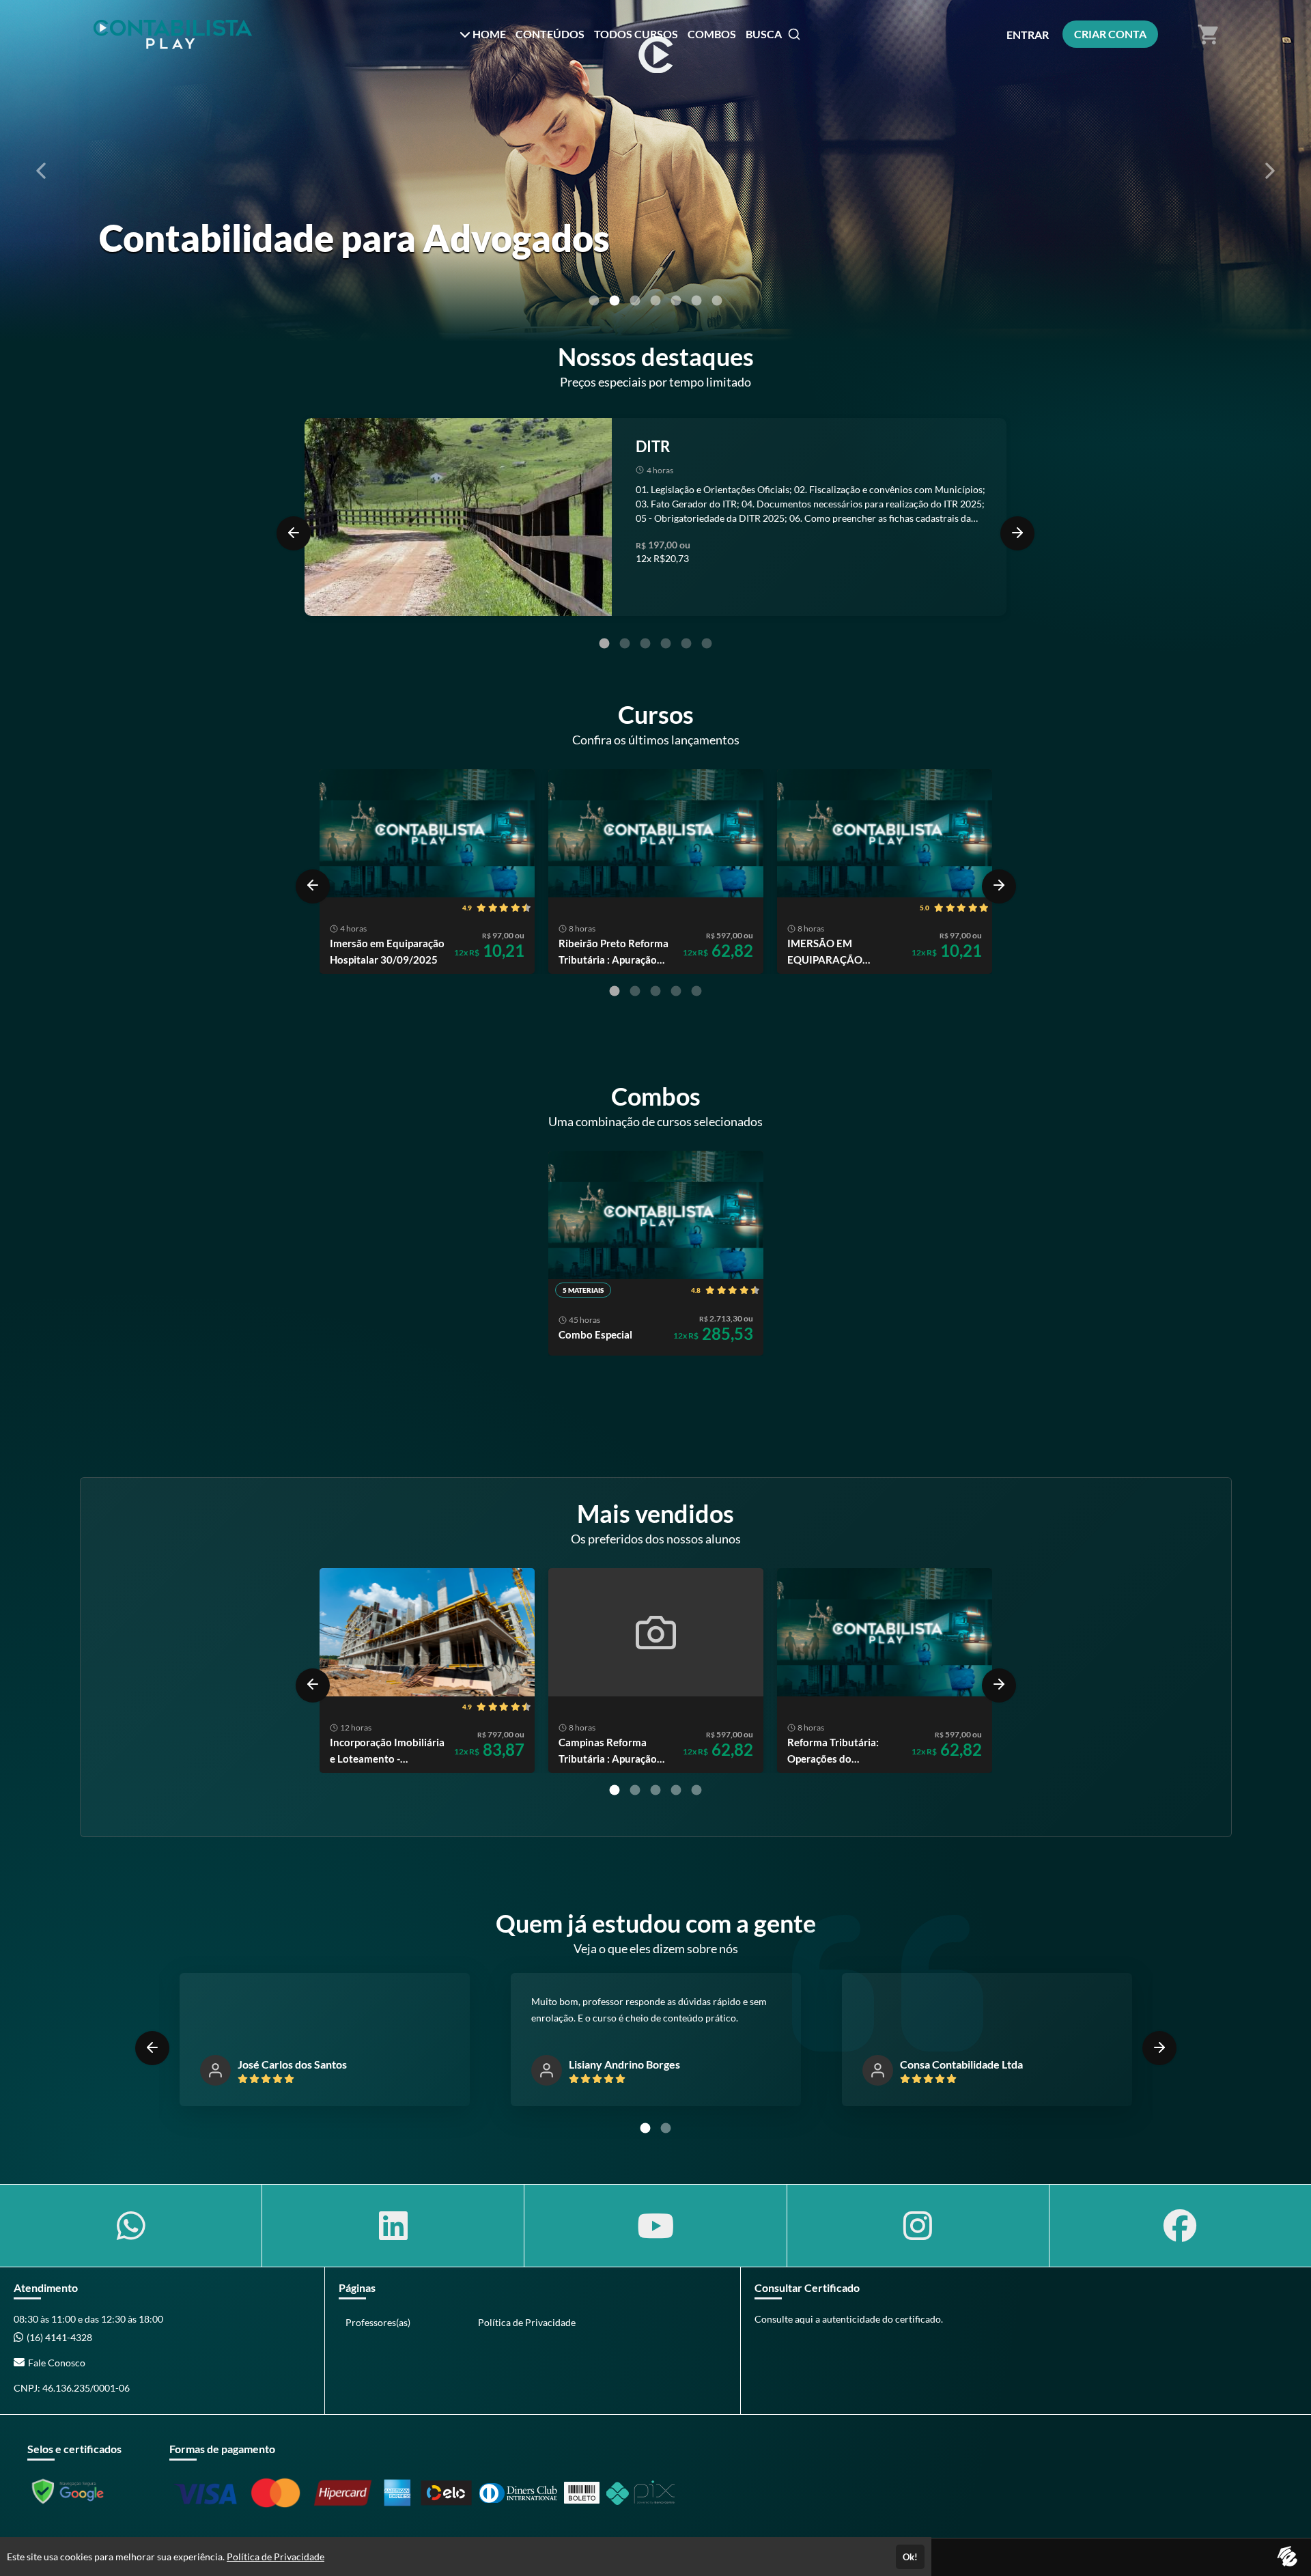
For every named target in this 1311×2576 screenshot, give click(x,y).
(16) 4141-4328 (59, 2337)
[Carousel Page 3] (645, 643)
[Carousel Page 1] (594, 300)
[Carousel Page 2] (615, 300)
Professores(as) (378, 2322)
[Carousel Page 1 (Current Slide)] (604, 643)
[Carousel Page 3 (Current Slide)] (635, 300)
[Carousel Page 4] (655, 300)
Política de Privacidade (527, 2322)
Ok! (910, 2557)
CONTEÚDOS (550, 34)
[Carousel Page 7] (717, 300)
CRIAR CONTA (1110, 34)
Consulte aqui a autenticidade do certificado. (849, 2319)
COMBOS (712, 34)
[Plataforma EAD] (1287, 2557)
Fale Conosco (57, 2363)
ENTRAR (1028, 34)
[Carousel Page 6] (696, 300)
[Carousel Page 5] (676, 300)
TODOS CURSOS (636, 34)
